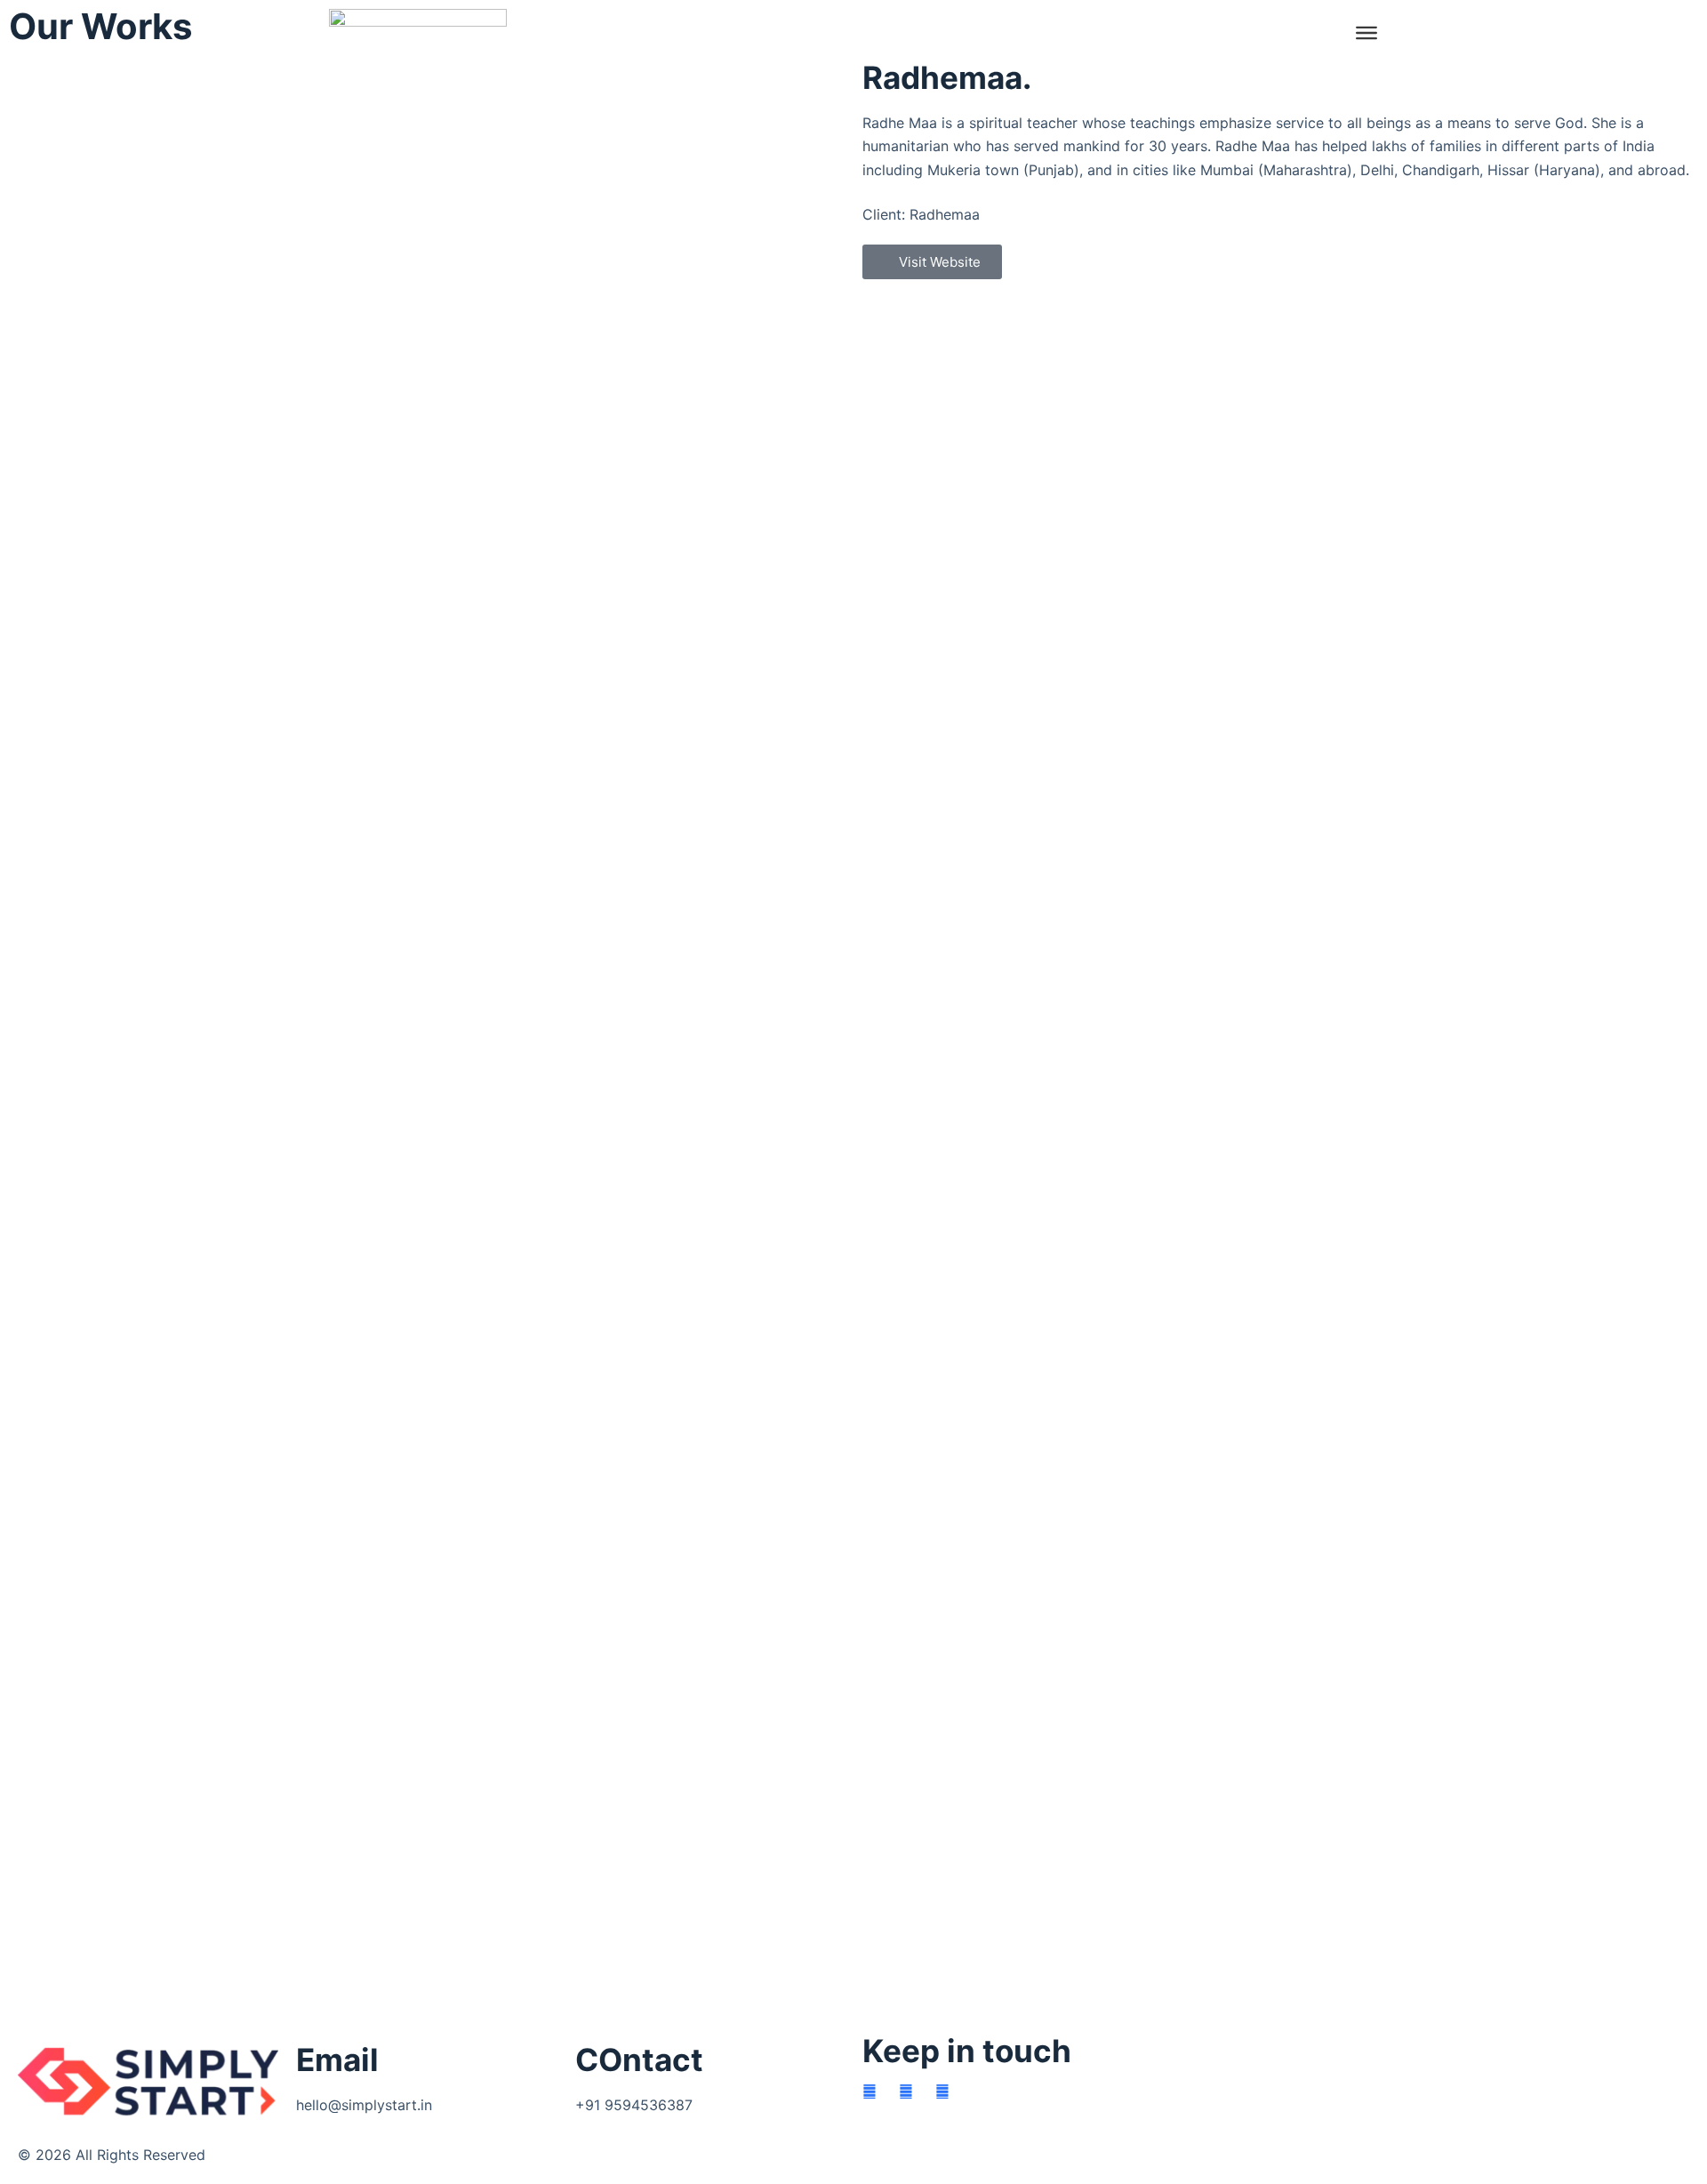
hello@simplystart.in (364, 2105)
